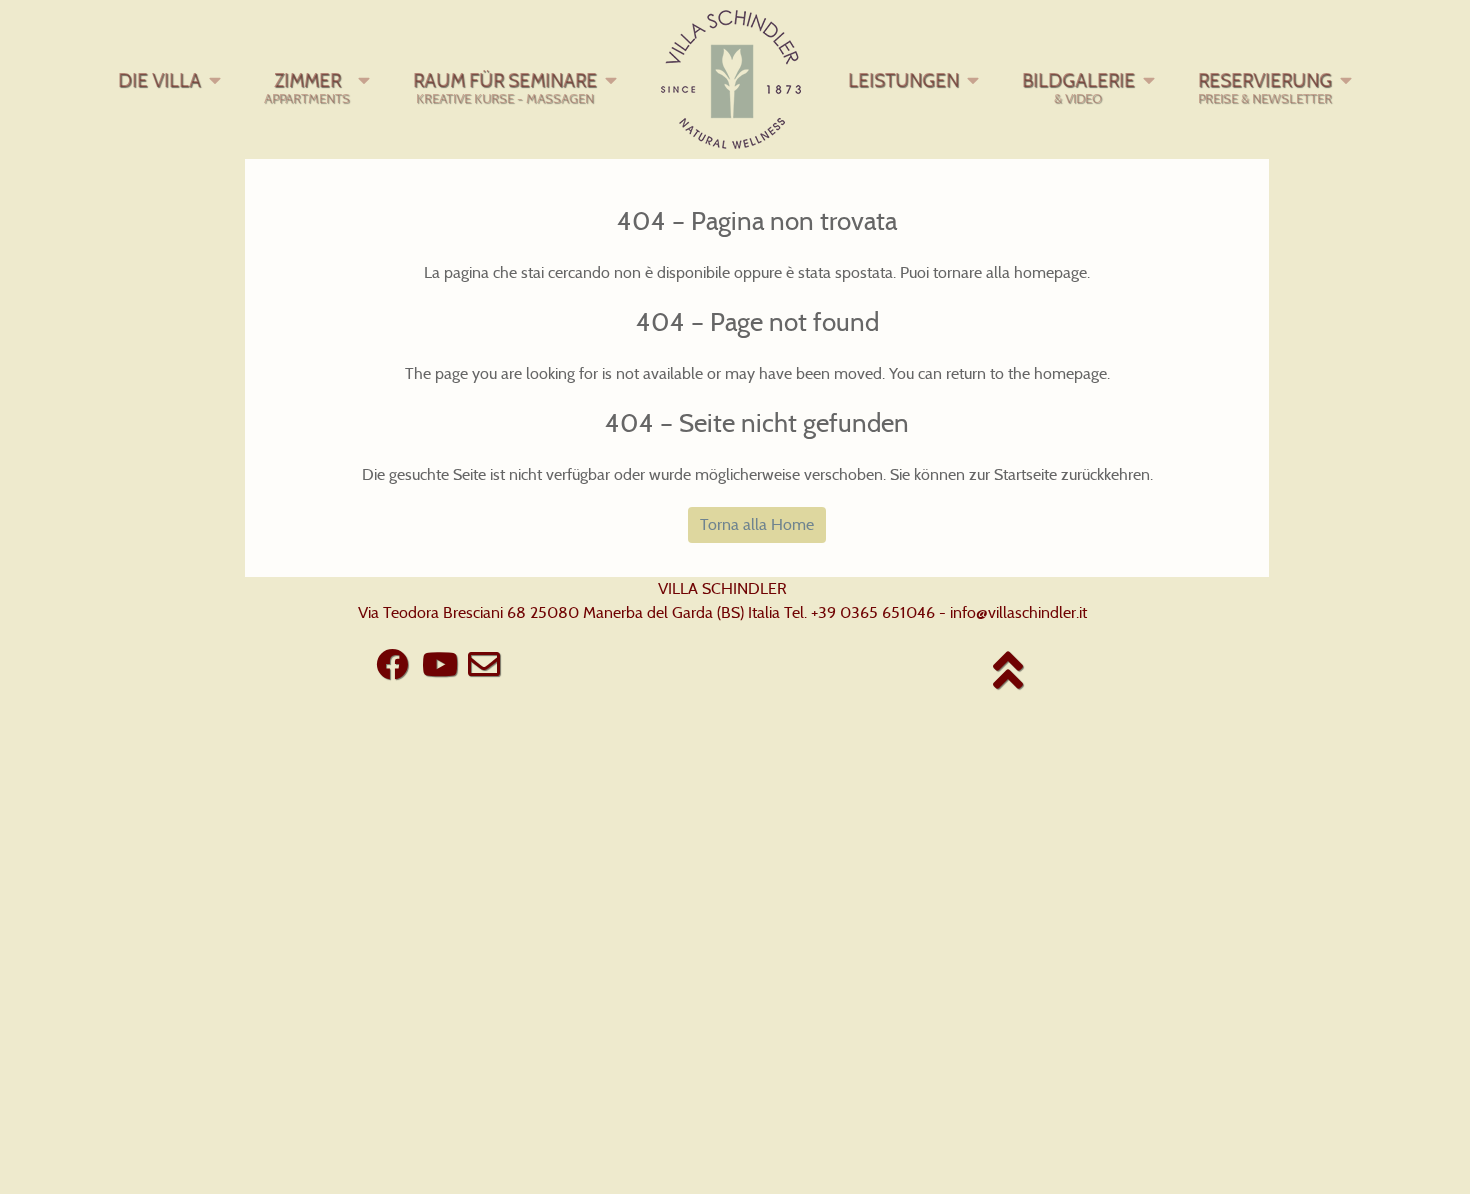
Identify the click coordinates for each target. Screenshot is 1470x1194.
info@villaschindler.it (1018, 612)
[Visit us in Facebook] (391, 665)
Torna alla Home (757, 524)
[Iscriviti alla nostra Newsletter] (484, 665)
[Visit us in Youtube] (440, 665)
